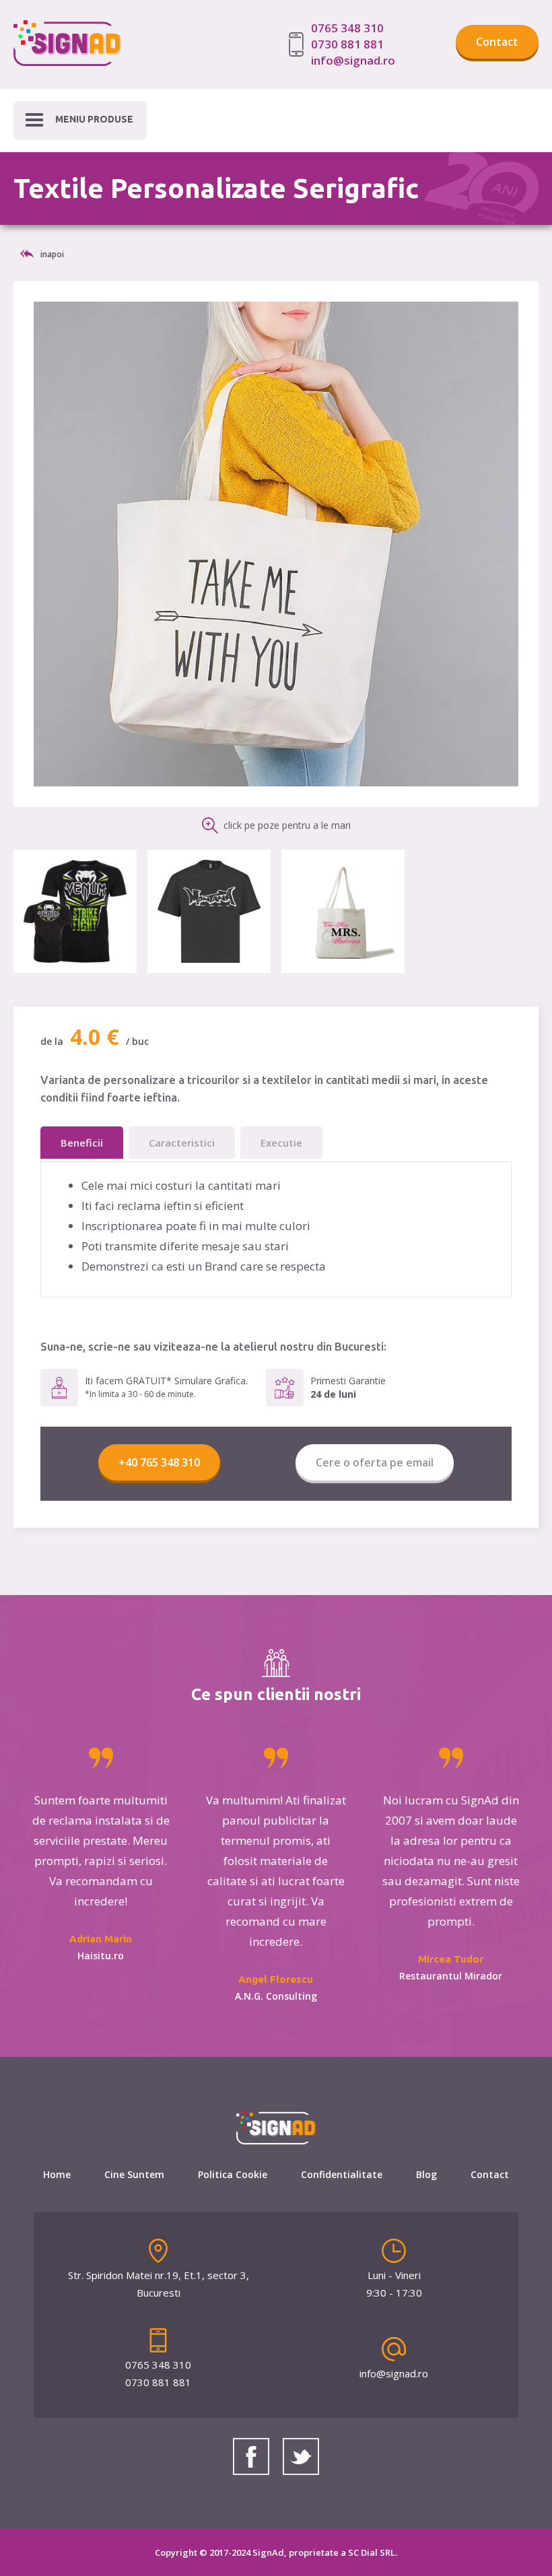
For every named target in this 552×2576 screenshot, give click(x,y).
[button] (80, 121)
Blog (426, 2174)
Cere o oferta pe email (375, 1462)
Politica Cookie (233, 2174)
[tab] (82, 1143)
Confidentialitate (342, 2174)
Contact (497, 42)
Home (57, 2174)
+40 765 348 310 (159, 1462)
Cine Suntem (134, 2174)
